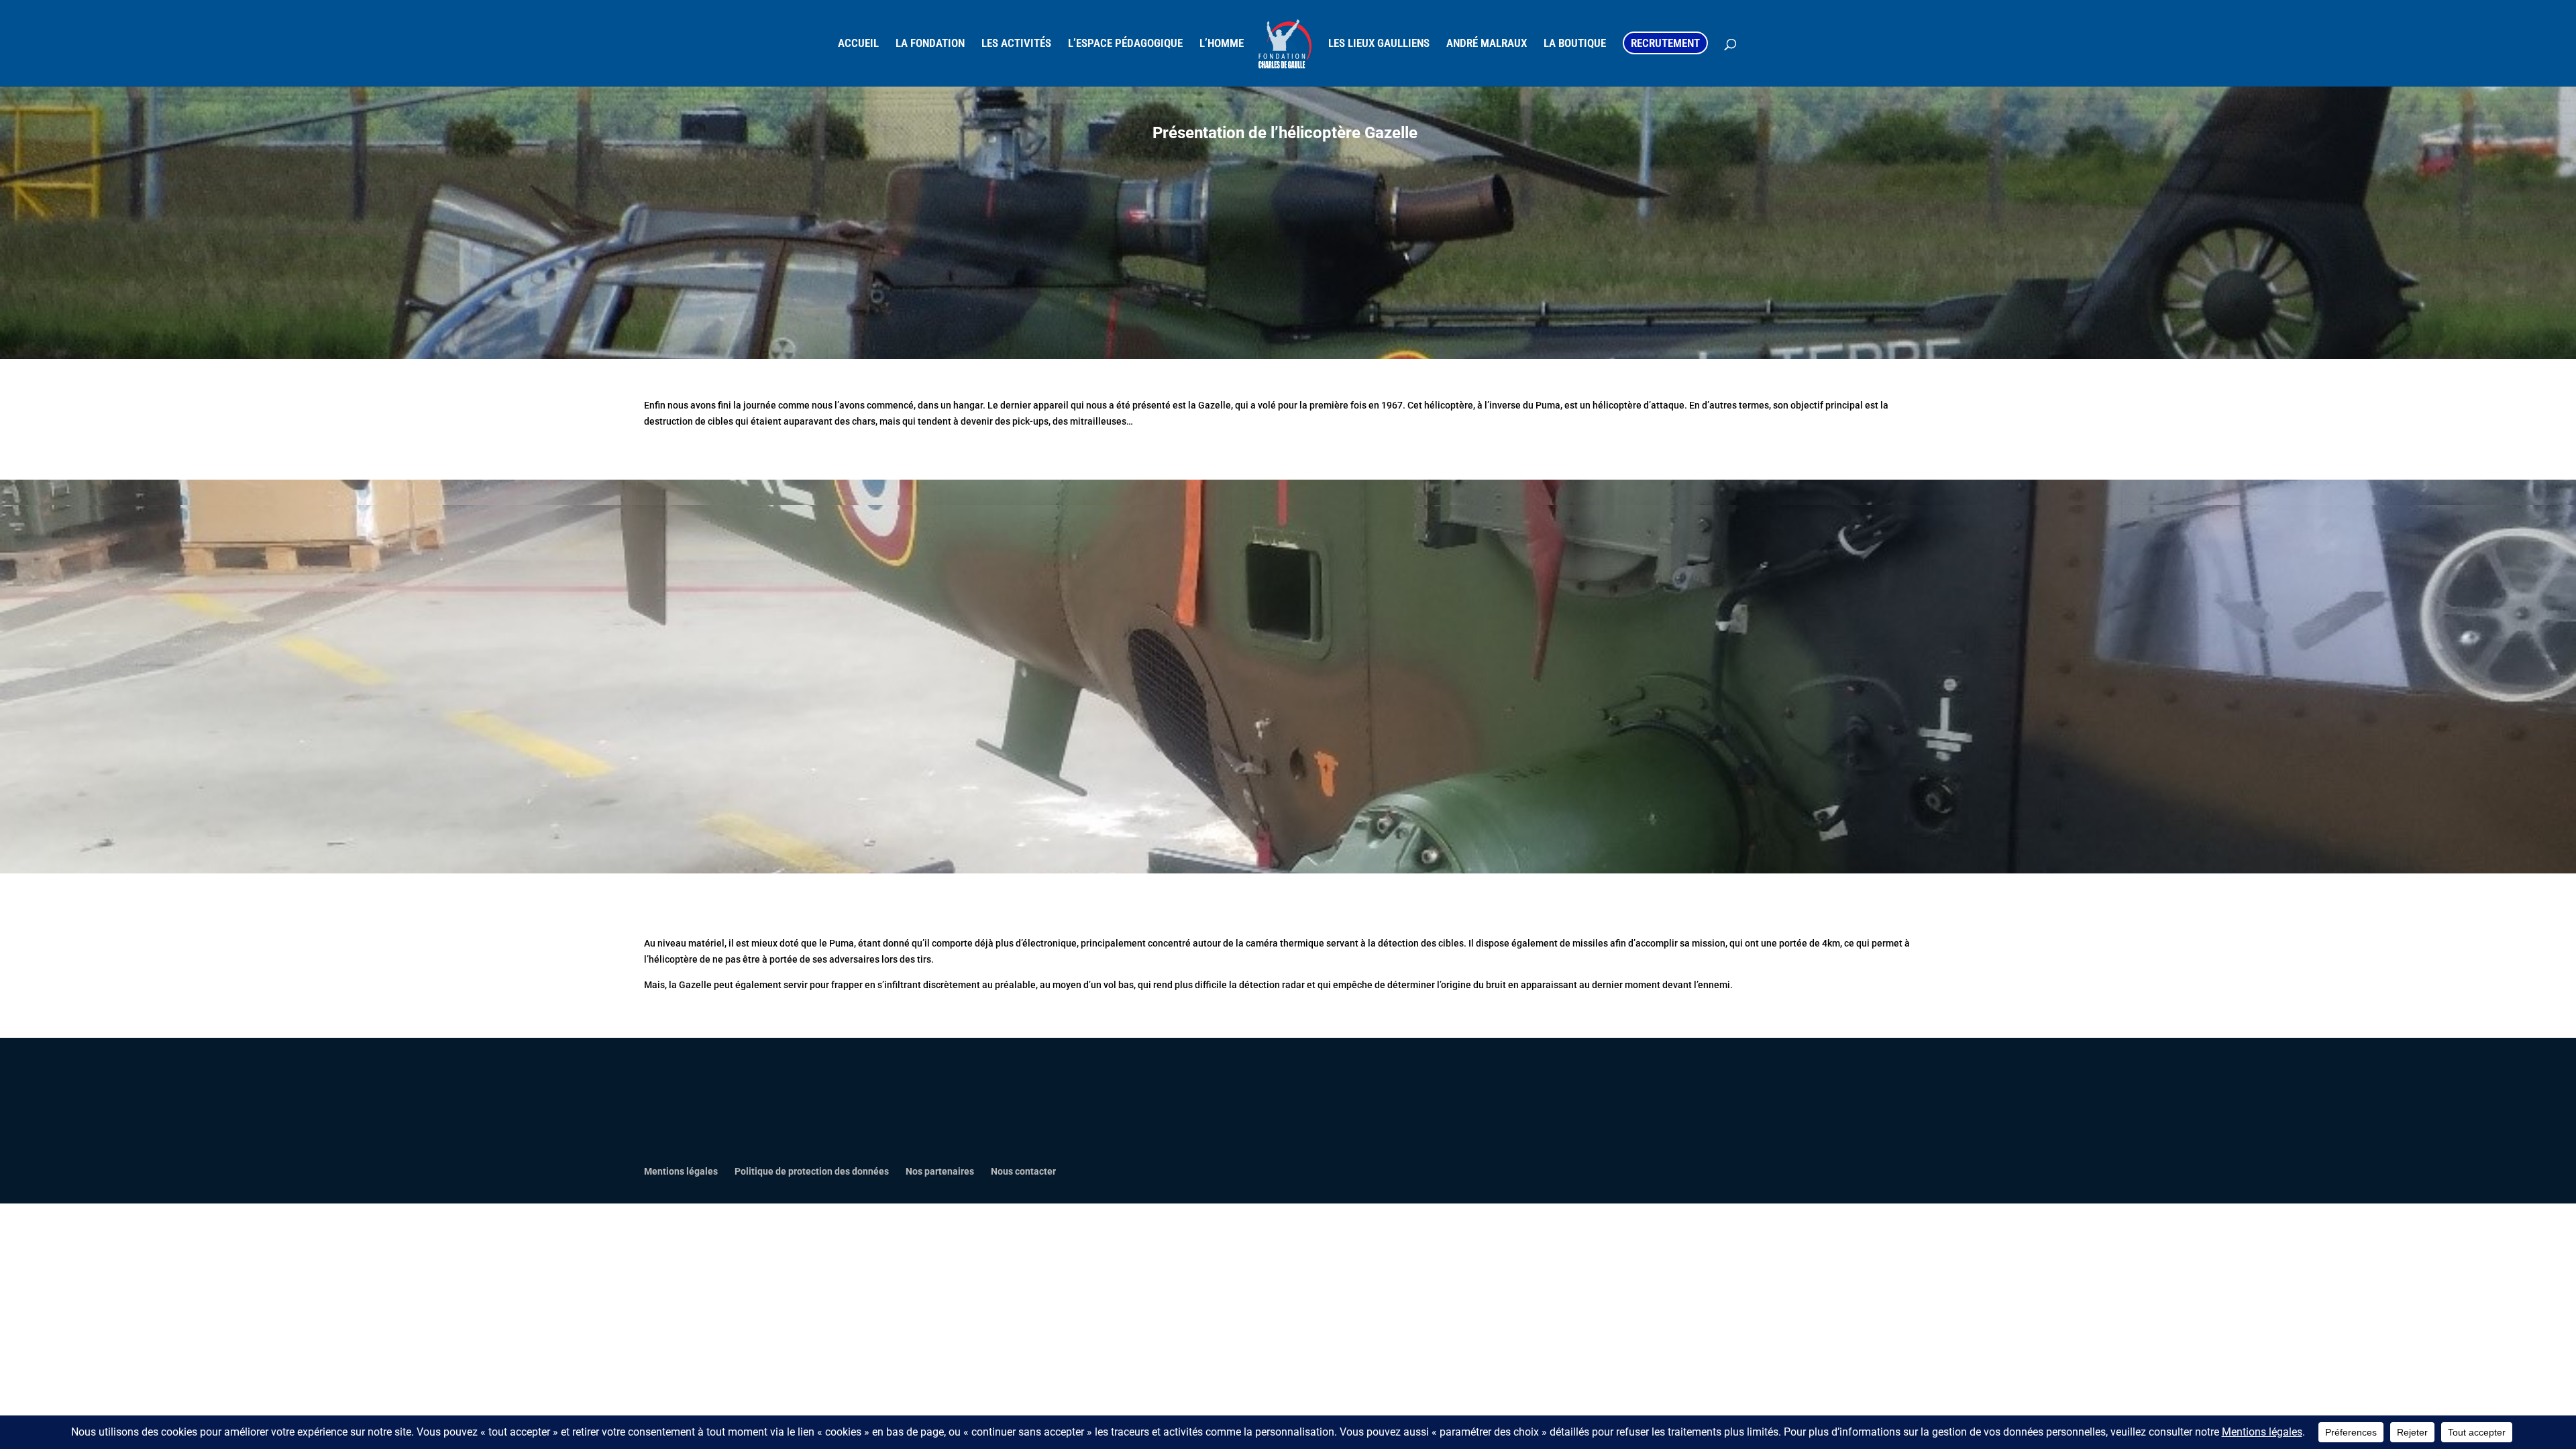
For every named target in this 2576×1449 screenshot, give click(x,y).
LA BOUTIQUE (1575, 44)
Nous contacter (1023, 1171)
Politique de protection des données (812, 1171)
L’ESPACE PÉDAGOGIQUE (1125, 44)
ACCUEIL (858, 44)
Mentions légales (681, 1171)
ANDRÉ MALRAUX (1487, 44)
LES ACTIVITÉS (1016, 44)
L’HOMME (1222, 44)
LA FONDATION (930, 44)
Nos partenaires (940, 1171)
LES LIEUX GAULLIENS (1379, 44)
